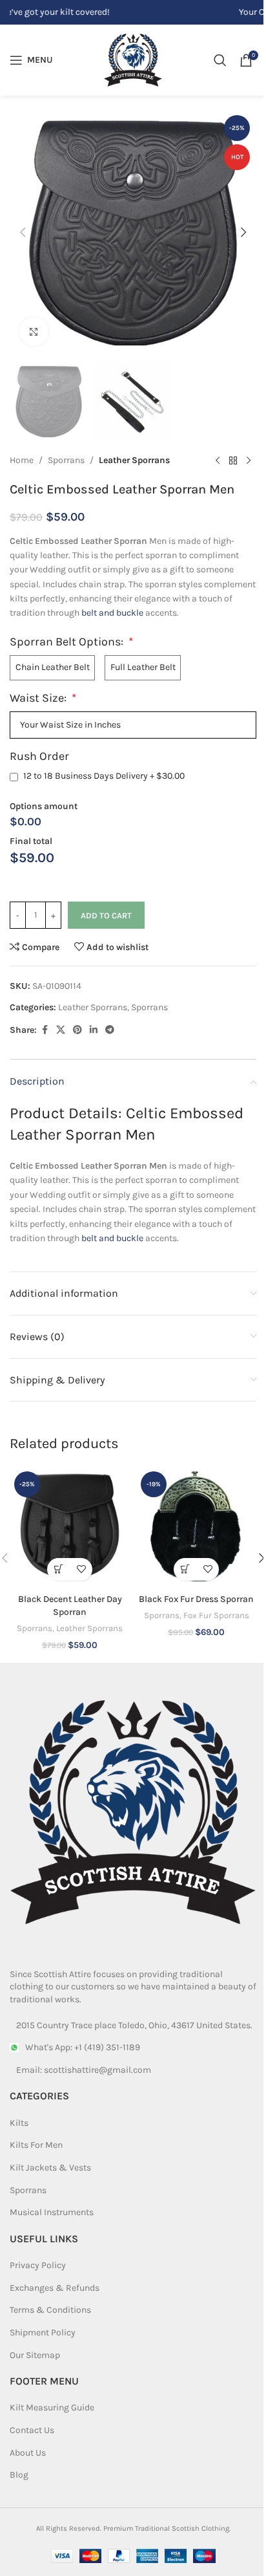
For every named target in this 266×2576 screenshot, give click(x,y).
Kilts (19, 2123)
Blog (19, 2475)
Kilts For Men (36, 2145)
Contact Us (32, 2430)
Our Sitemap (35, 2355)
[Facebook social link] (45, 1030)
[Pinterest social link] (77, 1030)
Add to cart (106, 915)
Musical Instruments (52, 2212)
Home (22, 460)
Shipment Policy (43, 2332)
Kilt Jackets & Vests (50, 2168)
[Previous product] (218, 461)
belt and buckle (112, 613)
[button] (23, 232)
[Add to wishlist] (81, 1569)
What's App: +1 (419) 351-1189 (83, 2047)
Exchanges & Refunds (55, 2288)
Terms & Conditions (50, 2310)
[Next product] (249, 461)
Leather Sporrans (134, 460)
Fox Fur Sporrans (216, 1615)
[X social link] (61, 1030)
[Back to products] (233, 461)
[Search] (220, 60)
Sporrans (66, 460)
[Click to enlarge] (34, 331)
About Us (28, 2453)
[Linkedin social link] (94, 1030)
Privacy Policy (38, 2265)
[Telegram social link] (110, 1030)
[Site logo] (133, 59)
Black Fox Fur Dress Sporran (196, 1599)
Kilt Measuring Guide (52, 2408)
